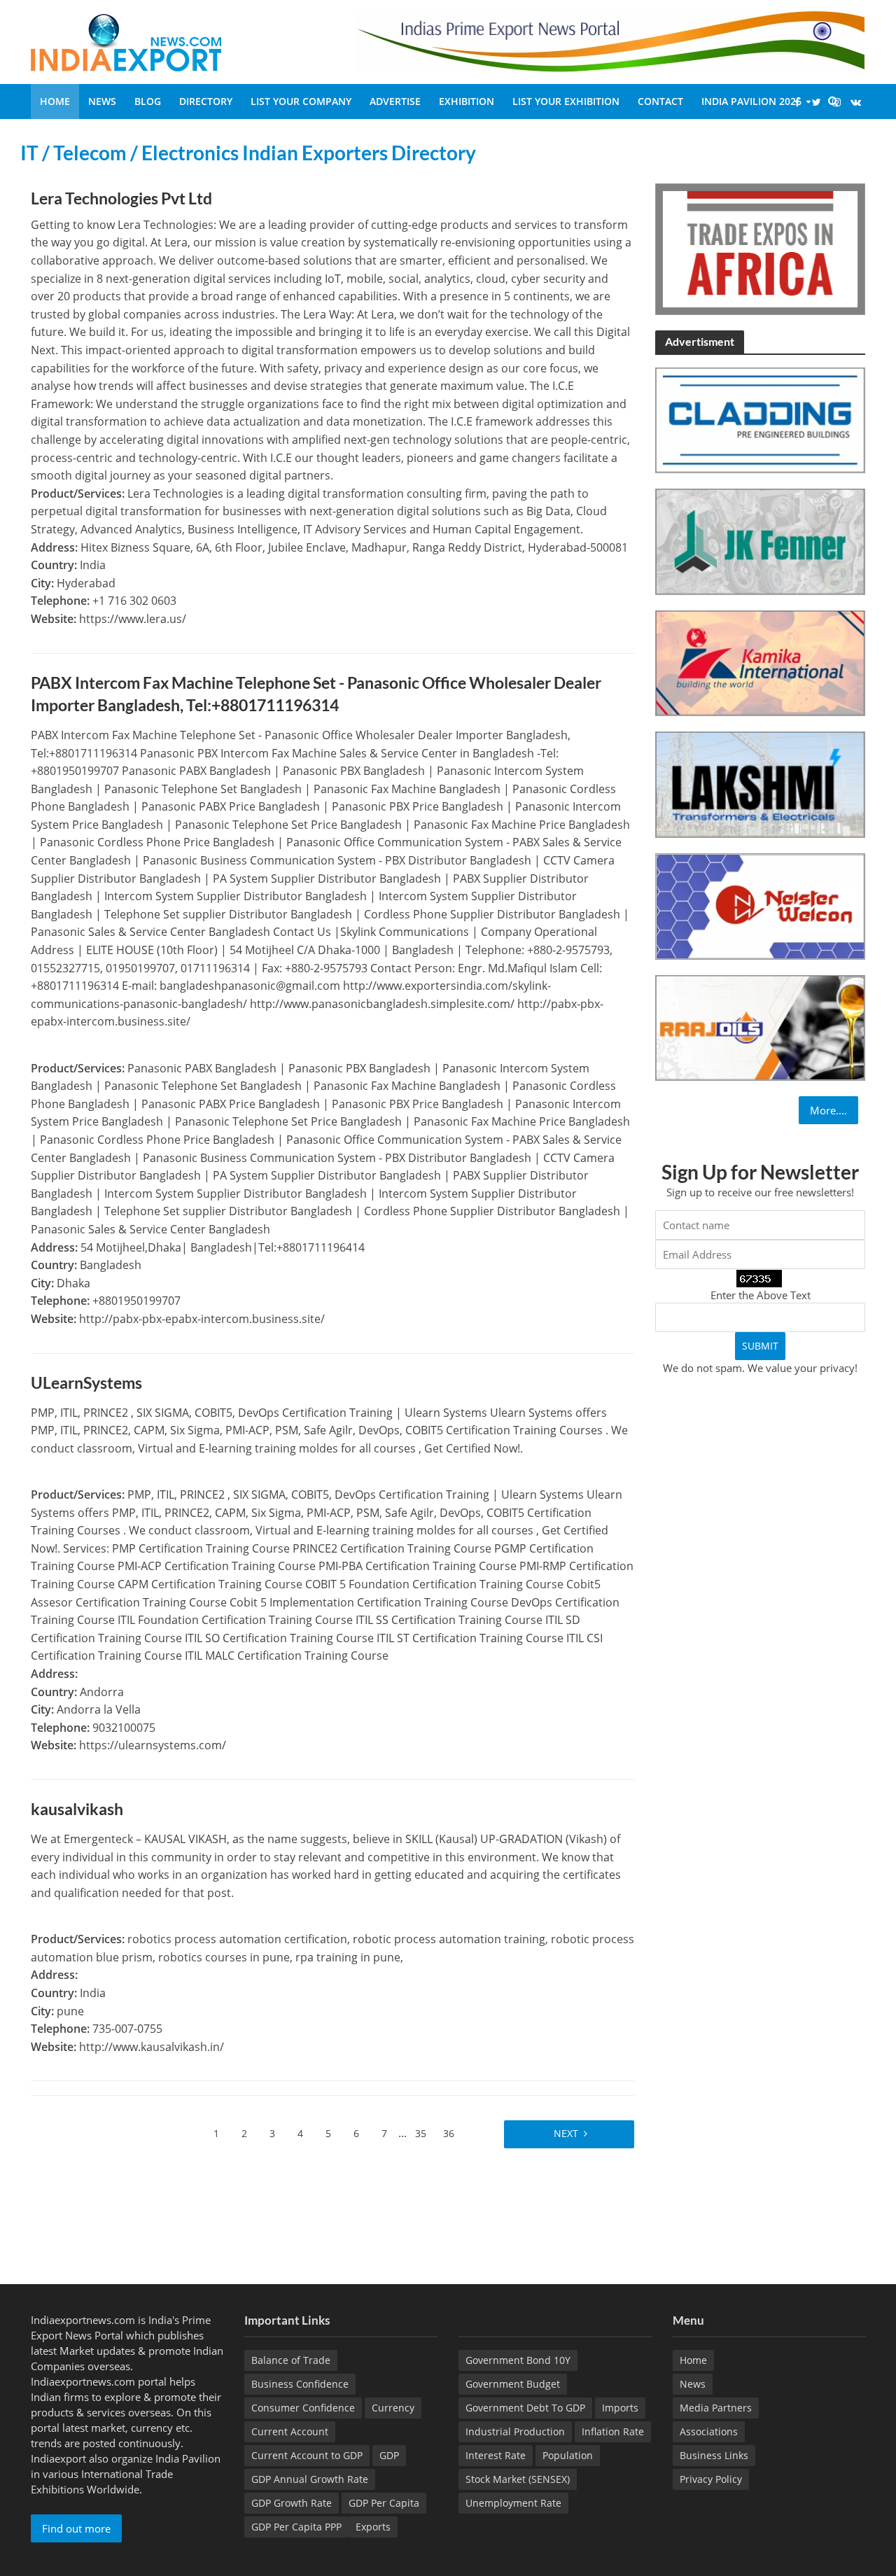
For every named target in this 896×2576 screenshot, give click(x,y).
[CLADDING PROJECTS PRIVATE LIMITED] (760, 419)
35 (421, 2133)
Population (568, 2455)
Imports (620, 2408)
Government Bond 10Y (518, 2360)
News (102, 101)
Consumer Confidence (303, 2408)
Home (55, 101)
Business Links (714, 2455)
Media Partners (716, 2408)
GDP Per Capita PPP (296, 2527)
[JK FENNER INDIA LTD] (760, 540)
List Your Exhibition (566, 101)
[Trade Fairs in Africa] (760, 248)
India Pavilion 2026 (751, 101)
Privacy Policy (711, 2479)
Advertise (395, 101)
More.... (828, 1110)
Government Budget (513, 2384)
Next (565, 2133)
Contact (660, 101)
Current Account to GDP (307, 2455)
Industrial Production (515, 2431)
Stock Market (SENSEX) (518, 2479)
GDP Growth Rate (292, 2503)
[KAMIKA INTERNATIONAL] (760, 661)
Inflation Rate (613, 2431)
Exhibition (467, 101)
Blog (148, 101)
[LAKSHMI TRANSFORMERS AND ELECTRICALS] (760, 783)
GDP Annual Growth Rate (310, 2479)
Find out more (76, 2528)
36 (449, 2133)
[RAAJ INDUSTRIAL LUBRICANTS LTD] (760, 1026)
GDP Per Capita (384, 2503)
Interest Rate (496, 2455)
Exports (373, 2527)
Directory (206, 101)
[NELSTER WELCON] (760, 905)
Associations (709, 2431)
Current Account (290, 2431)
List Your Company (301, 101)
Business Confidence (300, 2384)
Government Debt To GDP (525, 2408)
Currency (393, 2408)
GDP (389, 2455)
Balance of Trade (291, 2360)
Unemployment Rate (513, 2503)
